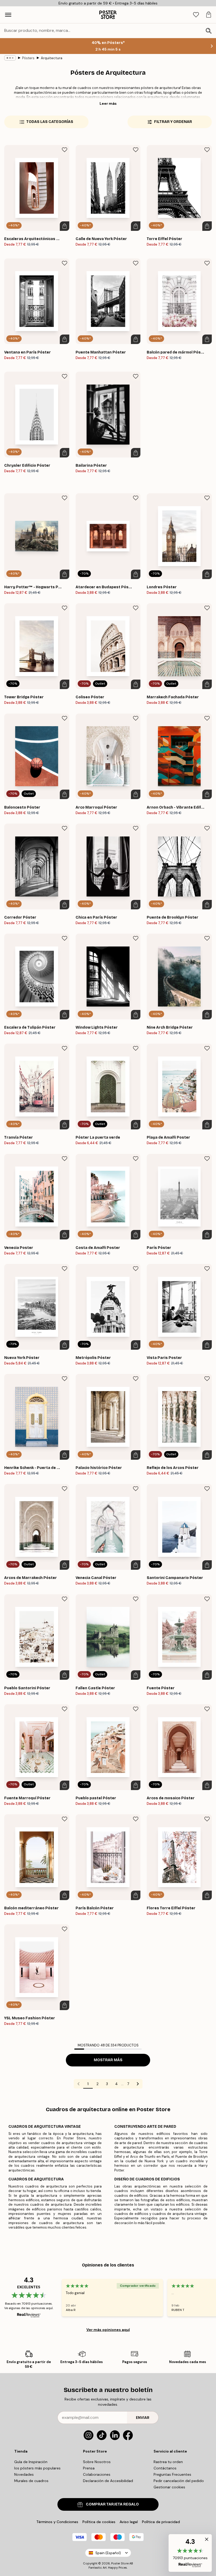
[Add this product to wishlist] (65, 150)
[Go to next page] (138, 2084)
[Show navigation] (8, 15)
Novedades (24, 2474)
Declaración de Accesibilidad (108, 2481)
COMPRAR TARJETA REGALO (112, 2504)
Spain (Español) (108, 2553)
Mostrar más (108, 2060)
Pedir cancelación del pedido (179, 2481)
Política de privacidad (161, 2522)
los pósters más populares (37, 2468)
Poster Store (120, 2563)
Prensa (89, 2468)
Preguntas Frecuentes (172, 2474)
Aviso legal (129, 2522)
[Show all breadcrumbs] (10, 58)
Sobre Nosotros (97, 2462)
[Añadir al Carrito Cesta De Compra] (65, 226)
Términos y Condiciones (57, 2522)
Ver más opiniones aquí (108, 2330)
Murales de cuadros (31, 2481)
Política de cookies (99, 2522)
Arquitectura (52, 58)
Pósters (28, 58)
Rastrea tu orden (168, 2462)
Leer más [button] (108, 103)
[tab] (196, 15)
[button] (190, 2553)
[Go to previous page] (78, 2084)
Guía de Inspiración (31, 2462)
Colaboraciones (97, 2474)
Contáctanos (165, 2468)
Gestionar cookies (169, 2487)
